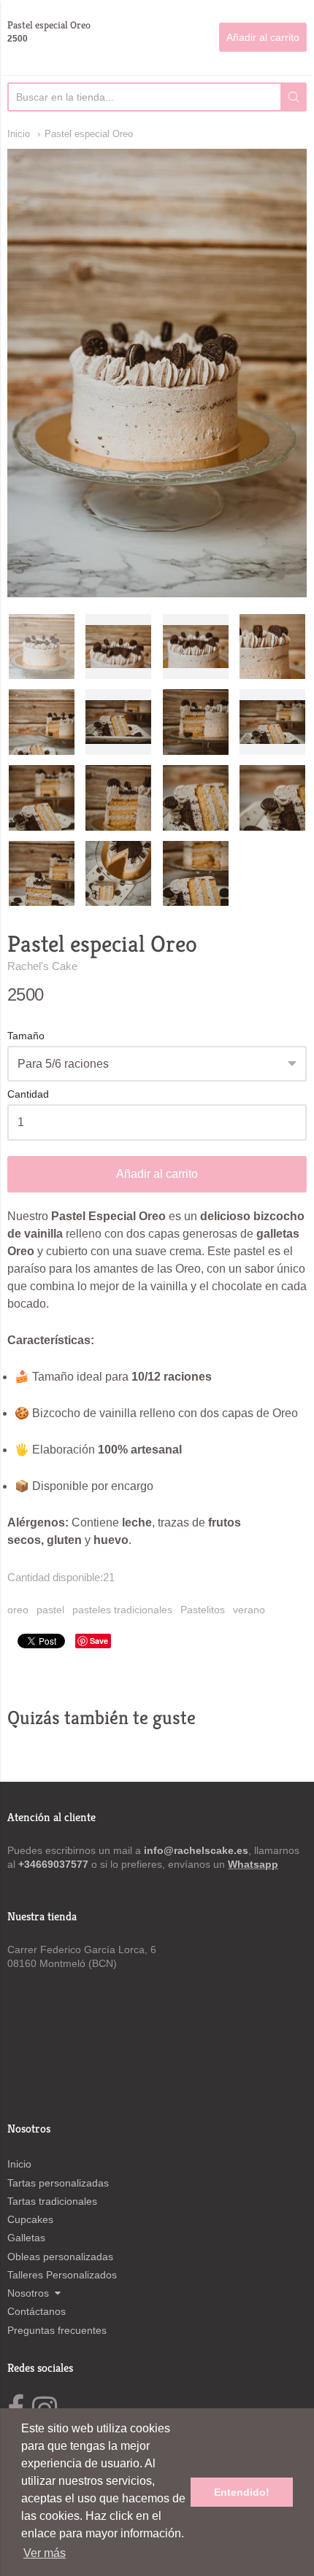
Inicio (19, 134)
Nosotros (28, 2293)
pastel (50, 1610)
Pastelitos (203, 1610)
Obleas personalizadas (60, 2257)
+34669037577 (55, 1864)
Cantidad (28, 1094)
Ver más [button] (45, 2553)
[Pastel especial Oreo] (42, 798)
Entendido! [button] (242, 2492)
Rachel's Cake (42, 966)
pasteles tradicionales (122, 1610)
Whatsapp (253, 1864)
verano (249, 1610)
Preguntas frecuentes (57, 2330)
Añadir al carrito (157, 1174)
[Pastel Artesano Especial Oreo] (42, 647)
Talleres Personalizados (62, 2275)
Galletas (26, 2238)
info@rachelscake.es (196, 1850)
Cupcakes (30, 2219)
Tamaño (26, 1036)
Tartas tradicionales (52, 2201)
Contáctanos (37, 2311)
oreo (18, 1610)
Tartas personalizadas (58, 2183)
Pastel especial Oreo (89, 134)
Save (99, 1641)
